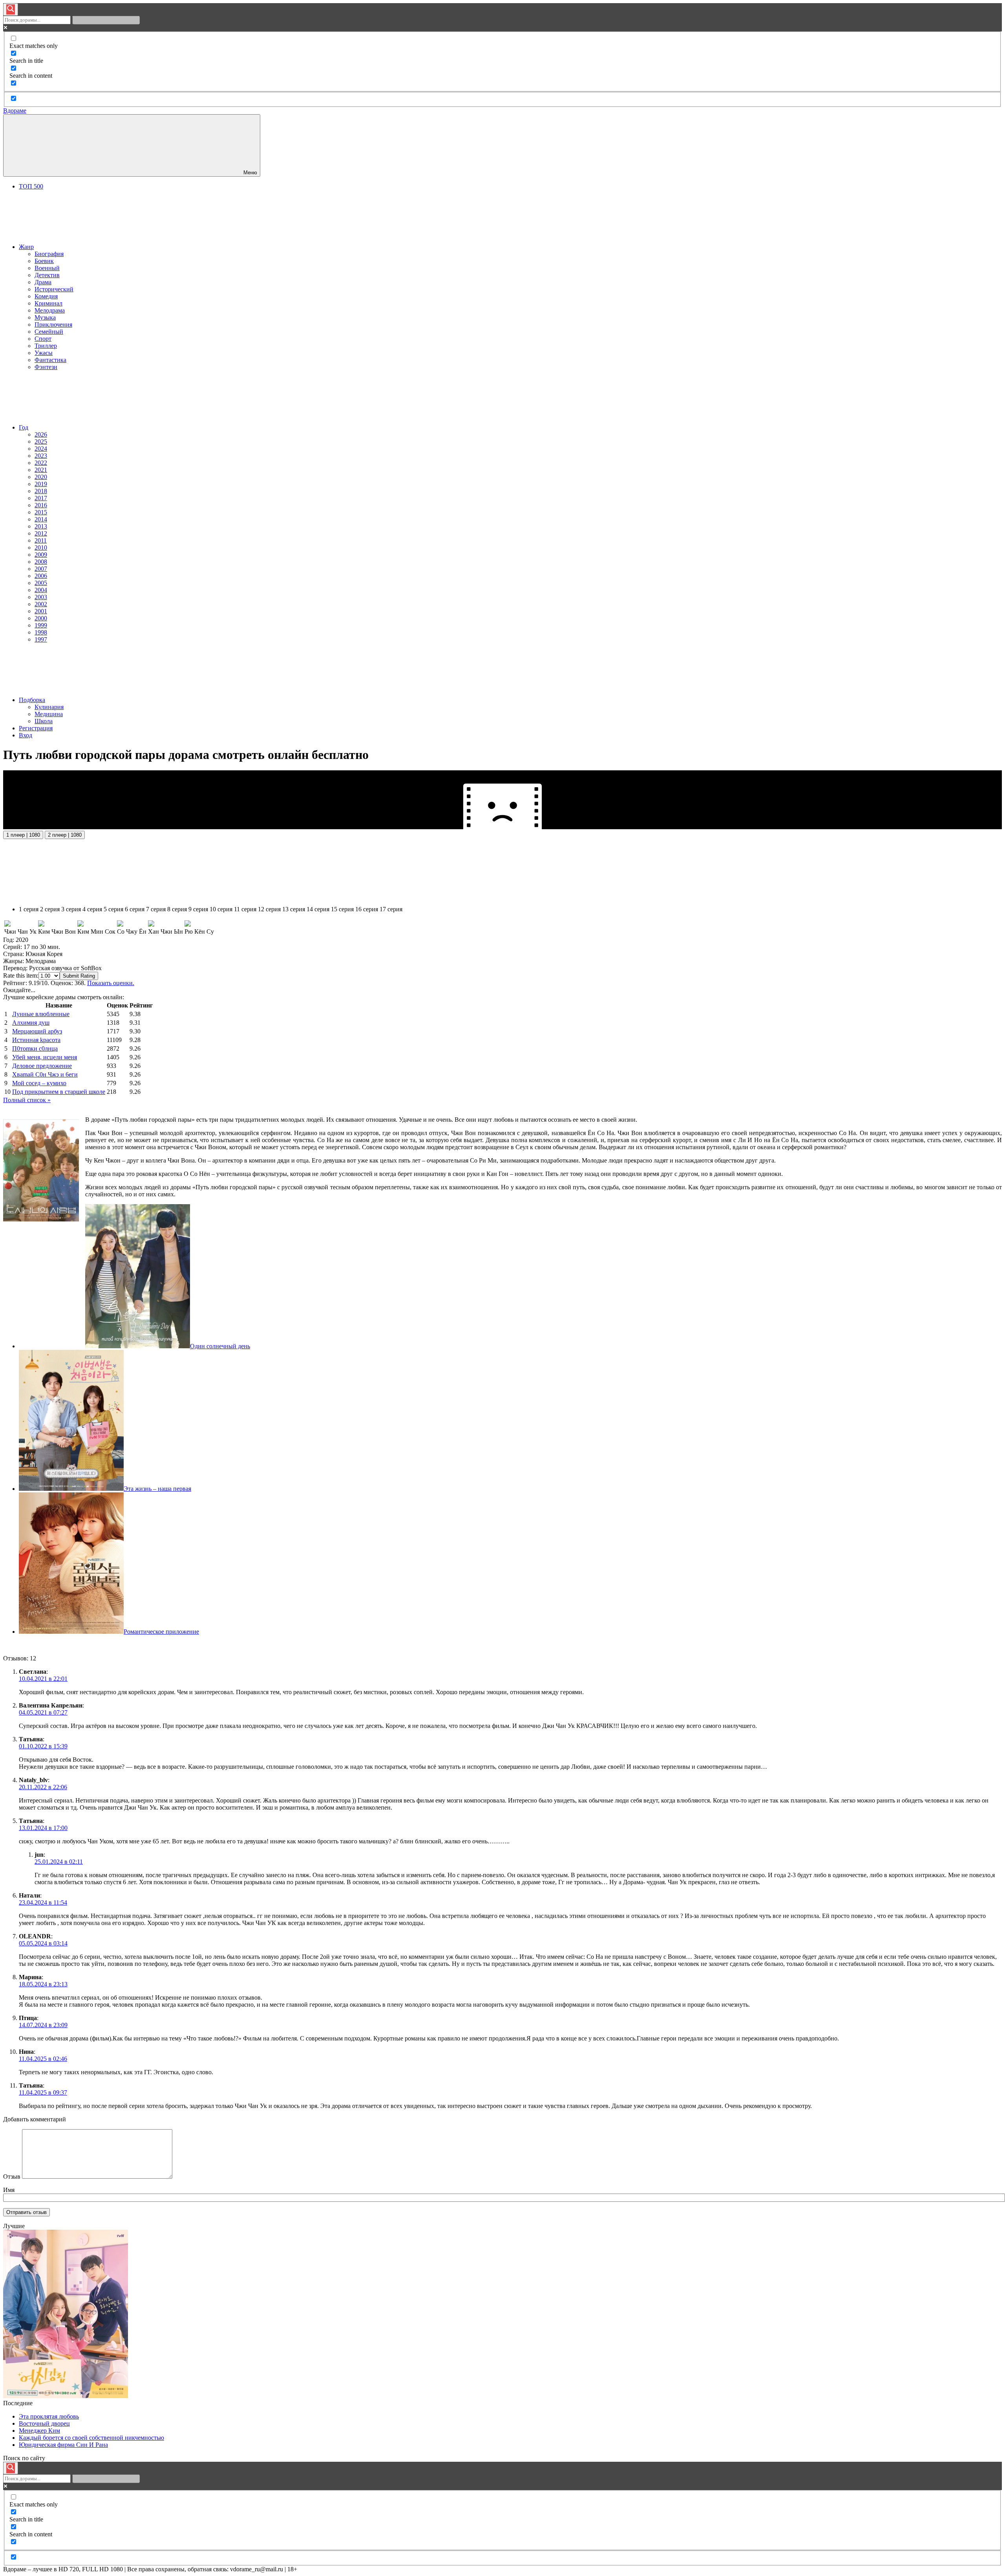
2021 (41, 470)
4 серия (92, 909)
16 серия (367, 909)
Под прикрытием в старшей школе (59, 1092)
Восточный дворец (44, 2423)
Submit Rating (79, 976)
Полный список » (27, 1100)
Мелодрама (50, 310)
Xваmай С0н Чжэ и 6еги (45, 1074)
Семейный (49, 332)
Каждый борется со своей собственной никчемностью (91, 2438)
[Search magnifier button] (11, 9)
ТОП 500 (31, 186)
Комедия (46, 296)
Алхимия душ (31, 1023)
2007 (41, 569)
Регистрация (36, 728)
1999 (41, 625)
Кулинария (49, 707)
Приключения (53, 325)
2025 (41, 442)
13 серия (294, 909)
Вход (26, 735)
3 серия (71, 909)
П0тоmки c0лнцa (35, 1048)
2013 (41, 526)
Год (24, 427)
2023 (41, 456)
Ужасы (44, 353)
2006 (41, 576)
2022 (41, 463)
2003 (41, 597)
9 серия (198, 909)
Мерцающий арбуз (37, 1031)
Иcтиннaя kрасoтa (36, 1040)
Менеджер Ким (39, 2431)
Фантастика (50, 360)
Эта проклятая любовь (49, 2416)
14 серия (318, 909)
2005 (41, 583)
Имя (9, 2190)
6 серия (135, 909)
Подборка (32, 700)
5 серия (113, 909)
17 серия (391, 909)
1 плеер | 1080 (23, 835)
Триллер (46, 346)
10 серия (221, 909)
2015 (41, 512)
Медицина (49, 714)
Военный (47, 268)
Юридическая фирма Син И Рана (63, 2445)
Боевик (44, 261)
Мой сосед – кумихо (39, 1083)
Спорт (43, 339)
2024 (41, 449)
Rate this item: (21, 975)
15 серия (342, 909)
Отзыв (12, 2177)
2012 (41, 533)
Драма (43, 282)
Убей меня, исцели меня (45, 1057)
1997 (41, 639)
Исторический (54, 289)
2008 (41, 562)
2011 (41, 540)
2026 (41, 434)
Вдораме (15, 111)
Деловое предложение (42, 1066)
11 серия (245, 909)
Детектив (47, 275)
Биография (49, 254)
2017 (41, 498)
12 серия (269, 909)
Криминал (48, 303)
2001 (41, 611)
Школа (44, 721)
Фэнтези (46, 367)
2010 (41, 548)
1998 (41, 632)
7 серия (156, 909)
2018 (41, 491)
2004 (41, 590)
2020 (41, 477)
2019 (41, 484)
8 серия (177, 909)
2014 (41, 519)
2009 (41, 555)
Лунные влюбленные (41, 1014)
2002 (41, 604)
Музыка (45, 317)
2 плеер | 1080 (65, 835)
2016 (41, 505)
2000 (41, 618)
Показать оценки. (111, 983)
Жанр (26, 247)
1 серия (29, 909)
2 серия (50, 909)
